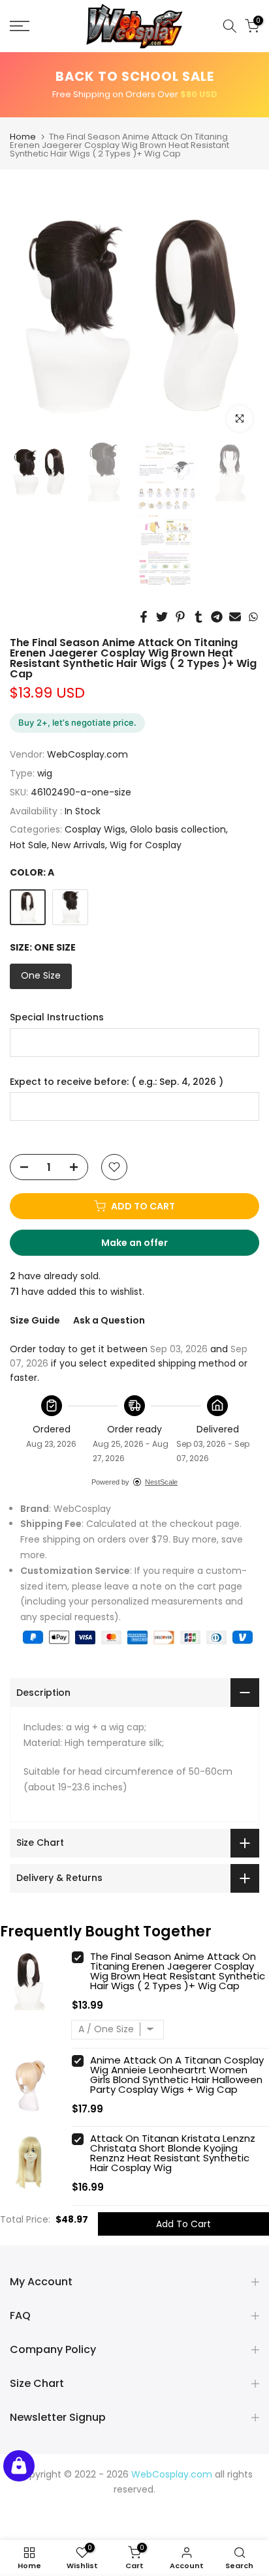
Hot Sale (28, 845)
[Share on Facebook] (144, 617)
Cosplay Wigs (95, 829)
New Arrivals (78, 845)
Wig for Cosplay (146, 845)
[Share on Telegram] (217, 617)
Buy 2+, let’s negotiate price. (77, 722)
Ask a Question (109, 1320)
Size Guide (35, 1320)
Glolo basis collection (178, 829)
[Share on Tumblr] (198, 617)
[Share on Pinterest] (180, 617)
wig (45, 773)
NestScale (161, 1482)
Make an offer (147, 1246)
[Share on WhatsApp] (253, 617)
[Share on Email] (235, 617)
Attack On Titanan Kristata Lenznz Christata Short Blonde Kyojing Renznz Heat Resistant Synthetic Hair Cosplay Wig (173, 2153)
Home (23, 137)
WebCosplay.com (87, 754)
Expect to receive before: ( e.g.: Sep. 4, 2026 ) (117, 1082)
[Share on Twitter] (162, 617)
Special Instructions (57, 1017)
